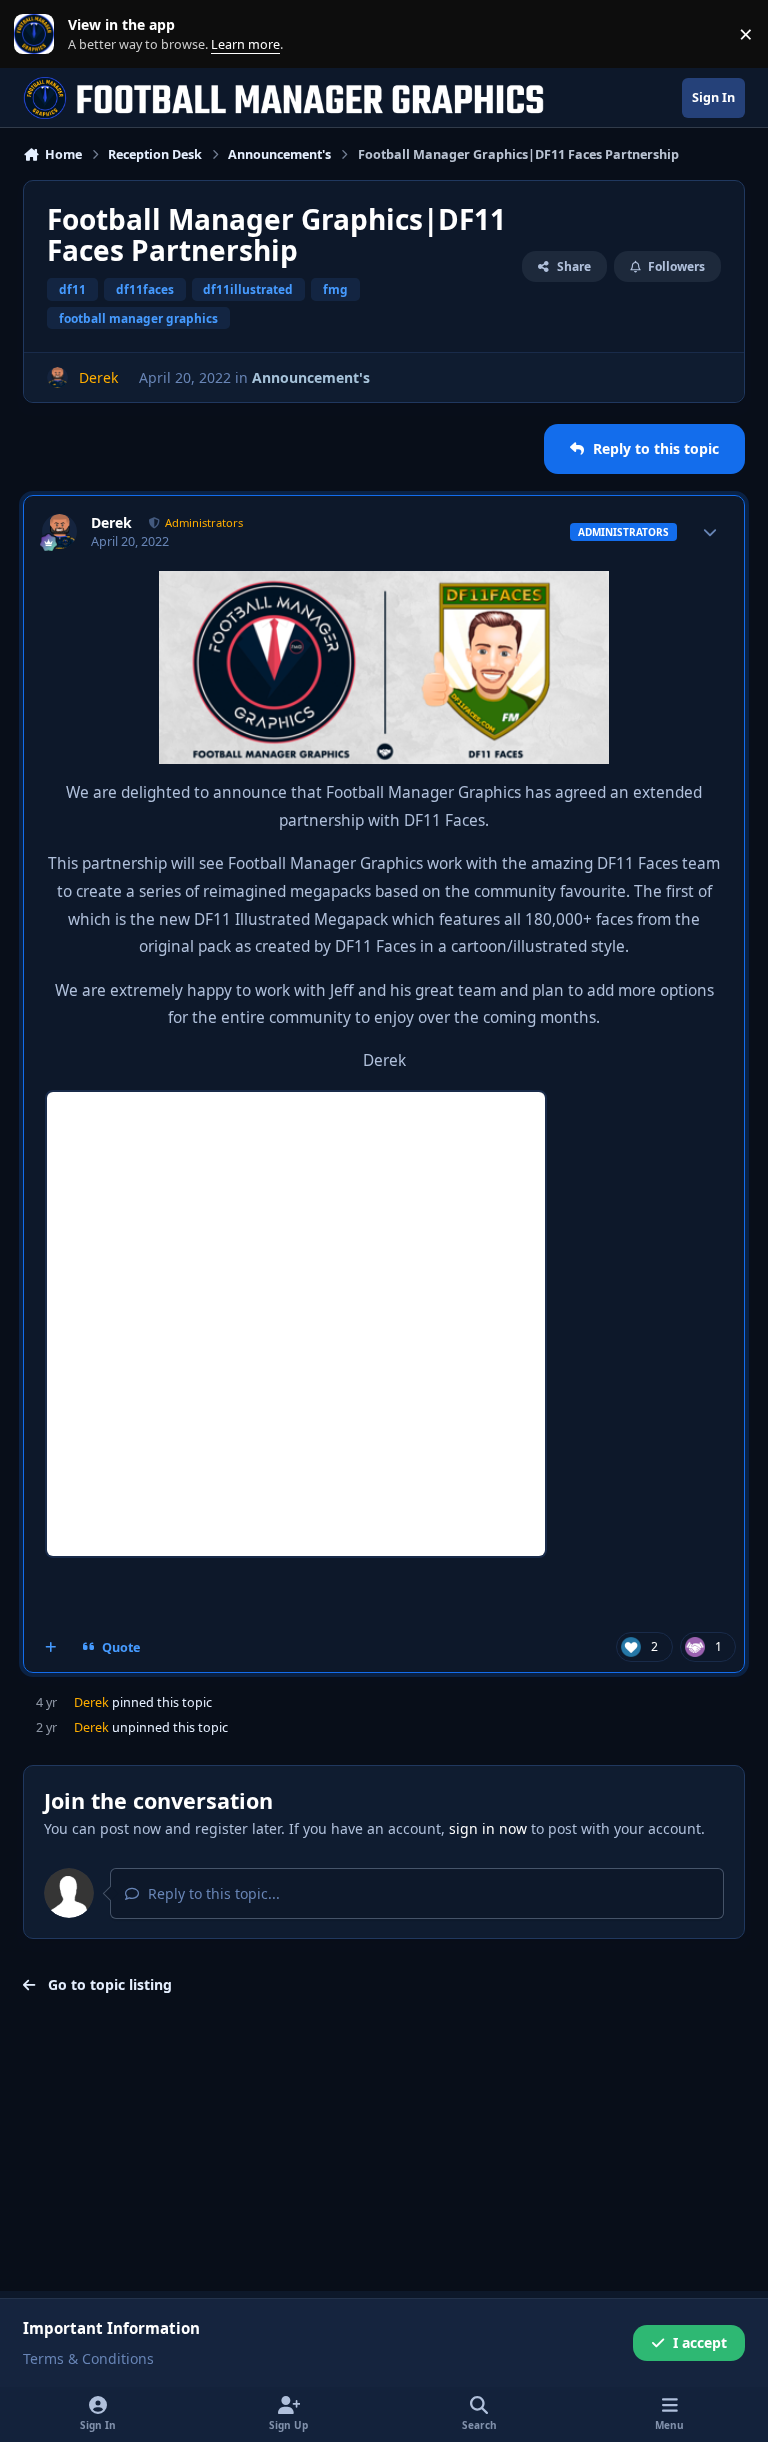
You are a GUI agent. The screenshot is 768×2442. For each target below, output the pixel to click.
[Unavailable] (384, 584)
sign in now (488, 1828)
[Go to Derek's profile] (57, 377)
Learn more (38, 34)
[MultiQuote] (51, 1647)
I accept (700, 2342)
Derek (111, 523)
